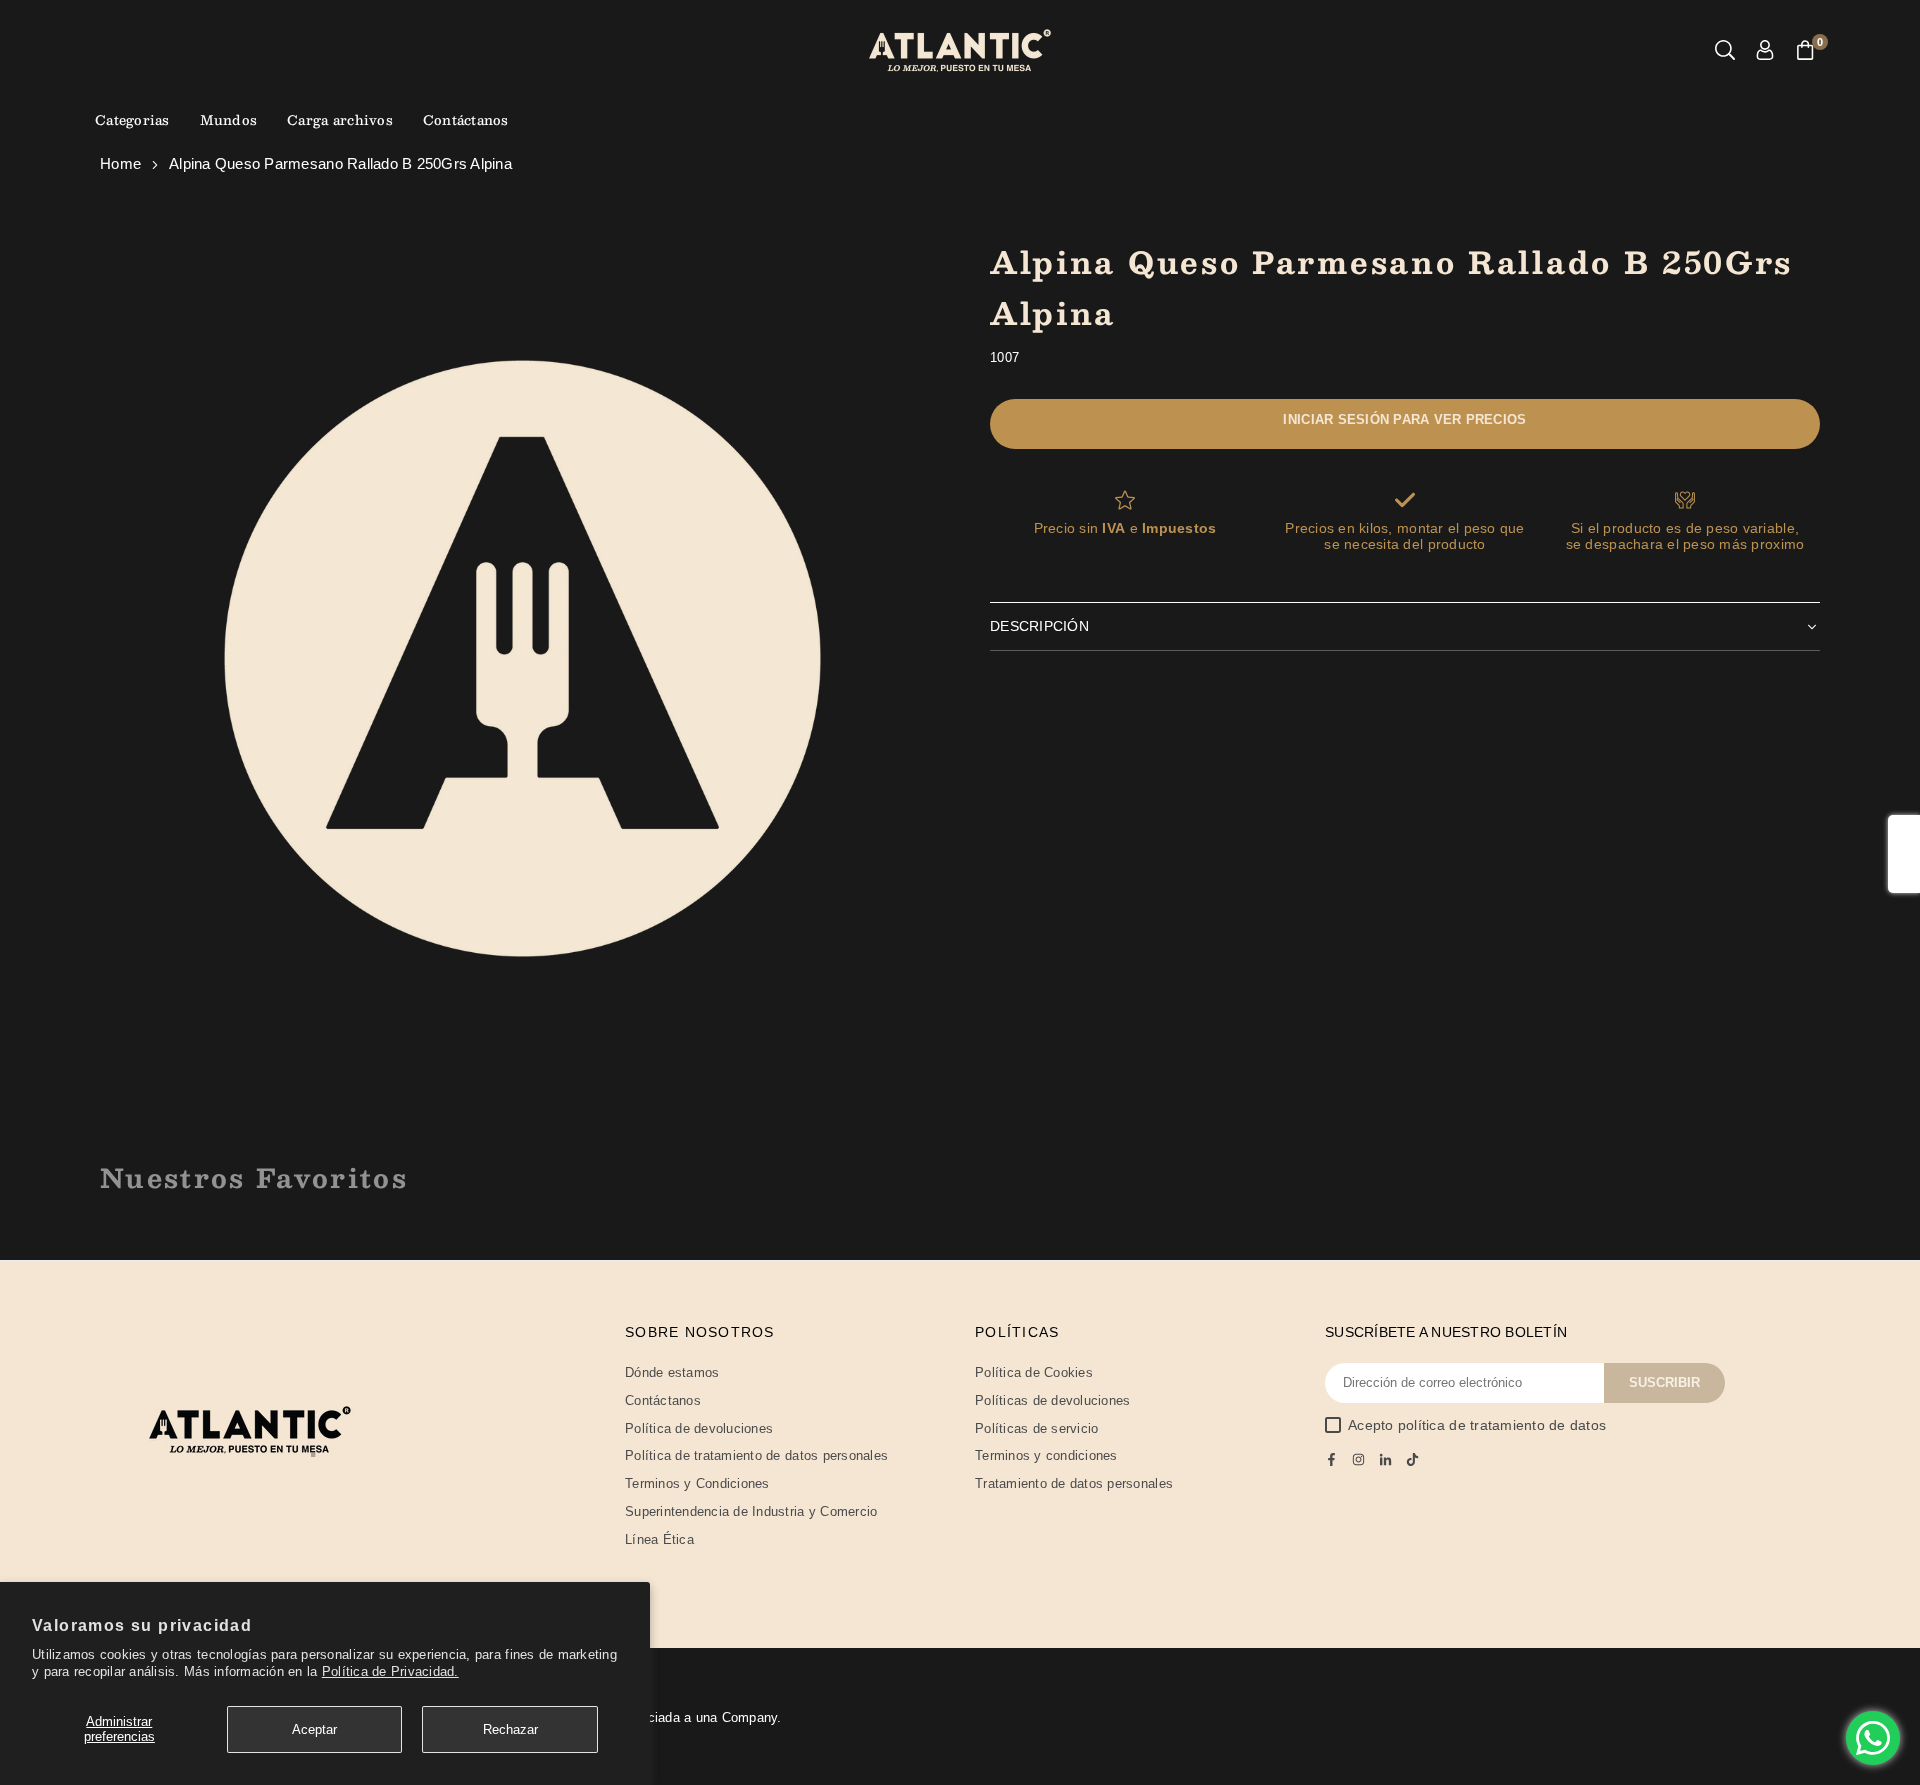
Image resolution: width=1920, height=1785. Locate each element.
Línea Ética (659, 1539)
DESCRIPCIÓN (1039, 626)
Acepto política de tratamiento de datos (1477, 1425)
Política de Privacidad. (390, 1671)
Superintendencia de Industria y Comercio (751, 1511)
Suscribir (1664, 1382)
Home (120, 163)
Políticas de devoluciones (1053, 1400)
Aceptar (314, 1729)
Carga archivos (340, 120)
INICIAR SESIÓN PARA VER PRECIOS (1404, 419)
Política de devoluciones (699, 1428)
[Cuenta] (1765, 50)
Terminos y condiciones (1046, 1455)
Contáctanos (466, 120)
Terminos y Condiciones (697, 1483)
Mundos (229, 120)
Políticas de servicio (1036, 1428)
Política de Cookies (1034, 1372)
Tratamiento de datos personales (1074, 1483)
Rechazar (510, 1729)
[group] (522, 658)
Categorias (132, 120)
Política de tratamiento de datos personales (756, 1455)
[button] (1805, 50)
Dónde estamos (672, 1372)
